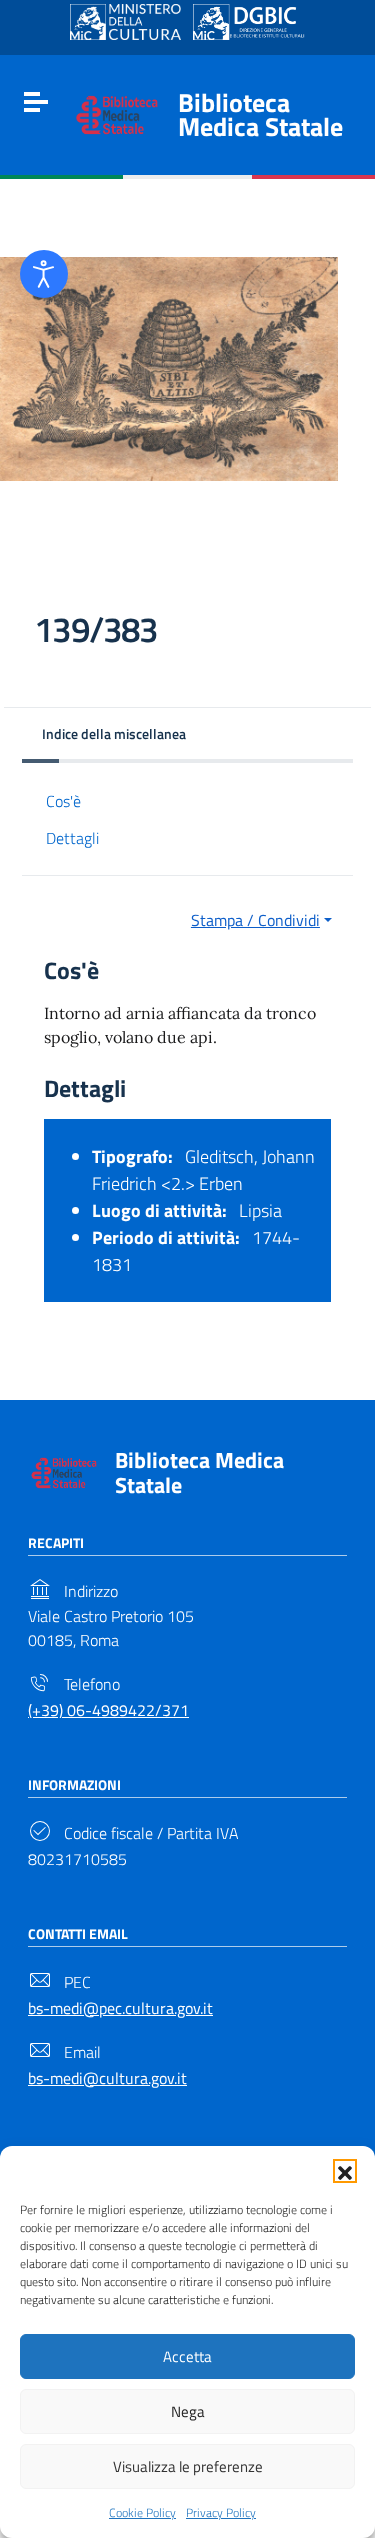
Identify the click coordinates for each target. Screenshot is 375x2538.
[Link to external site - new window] (125, 22)
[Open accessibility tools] (44, 274)
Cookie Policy (142, 2512)
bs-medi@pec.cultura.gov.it (120, 2008)
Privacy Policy (221, 2512)
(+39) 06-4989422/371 (108, 1710)
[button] (345, 2171)
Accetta (187, 2356)
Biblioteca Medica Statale (260, 114)
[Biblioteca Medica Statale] (117, 113)
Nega (188, 2411)
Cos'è (63, 801)
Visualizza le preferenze (188, 2466)
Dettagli (72, 838)
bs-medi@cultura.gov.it (107, 2078)
